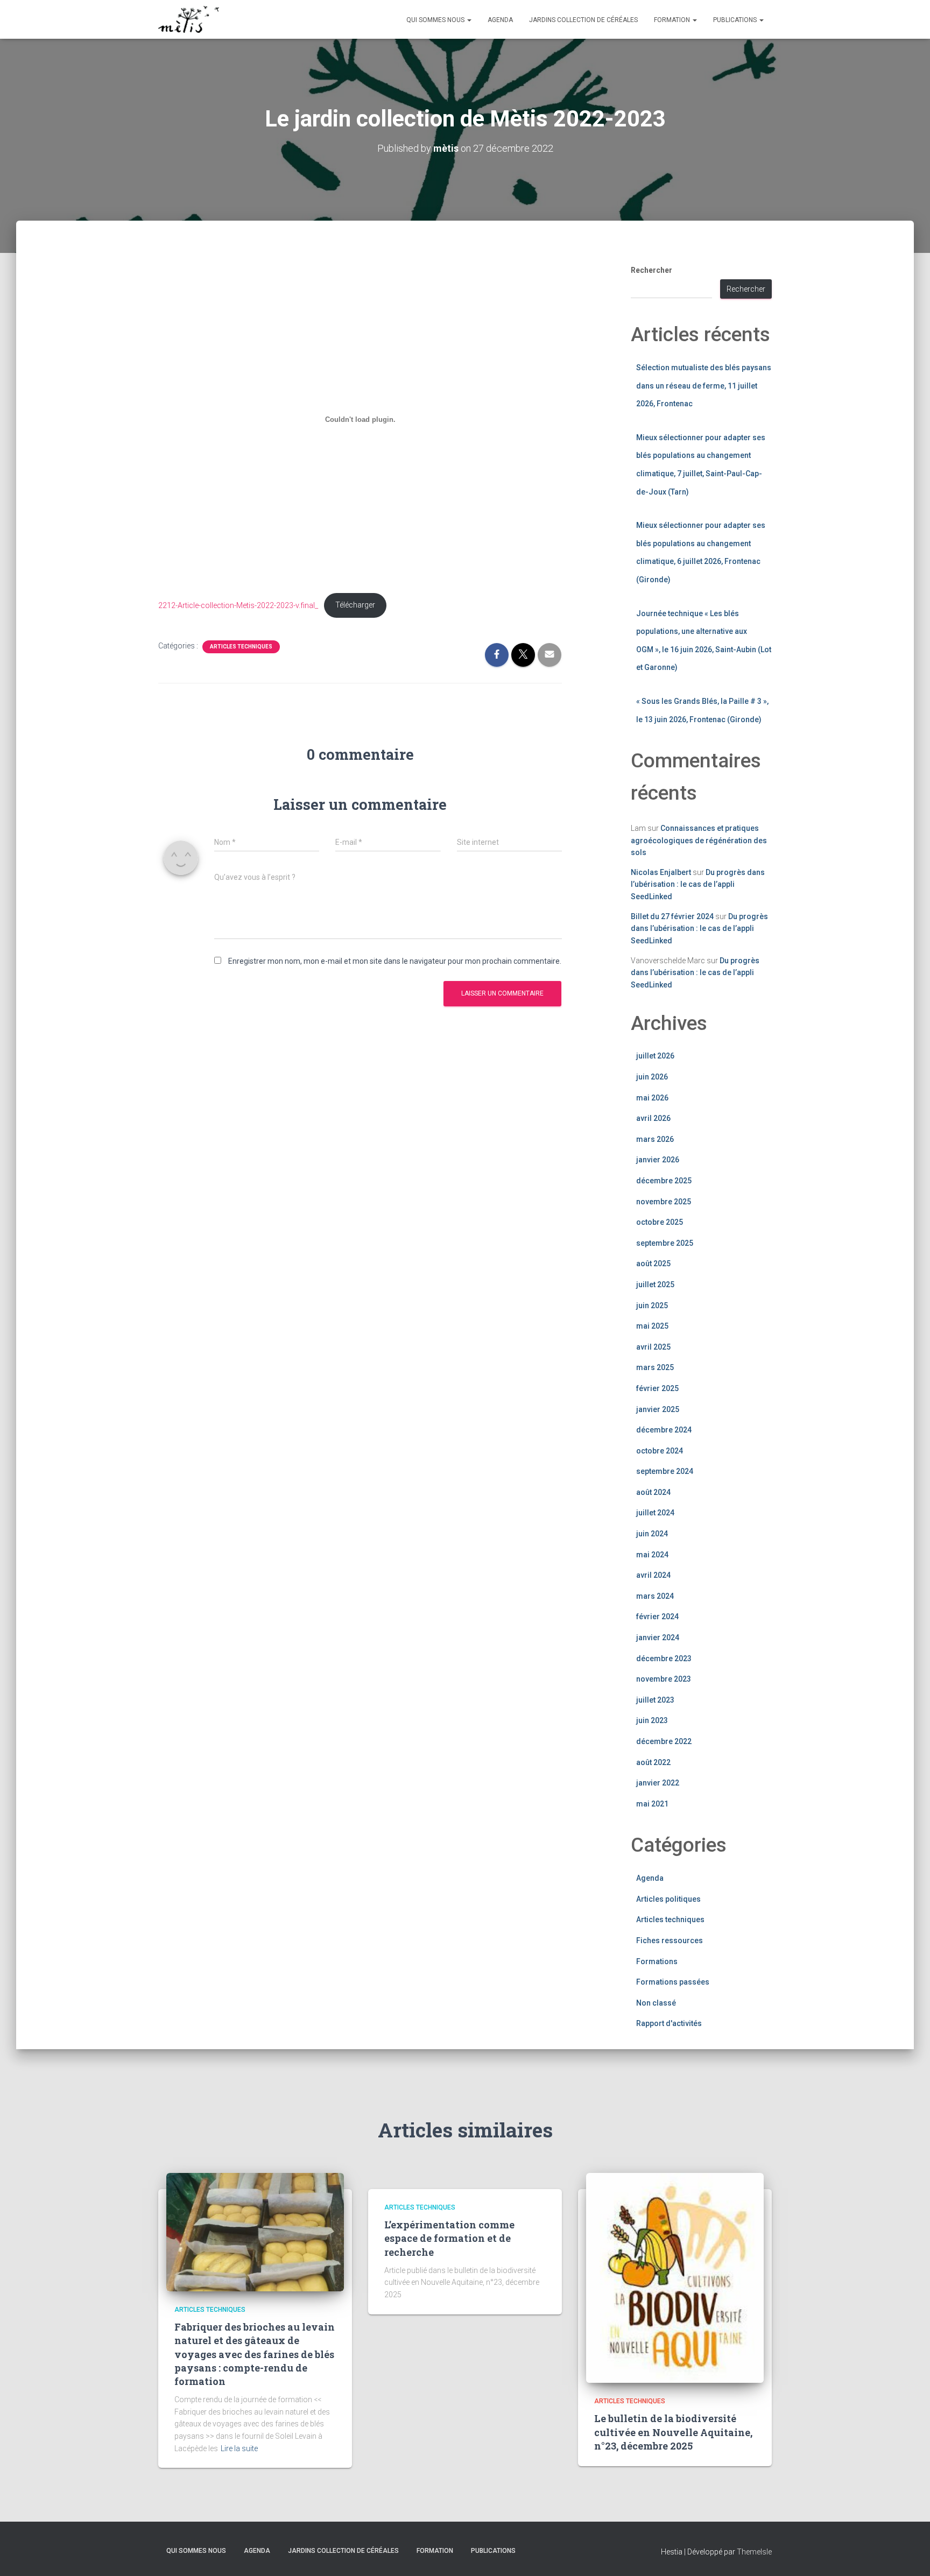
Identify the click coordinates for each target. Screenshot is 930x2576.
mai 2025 (652, 1326)
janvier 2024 (658, 1638)
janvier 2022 (658, 1783)
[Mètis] (189, 19)
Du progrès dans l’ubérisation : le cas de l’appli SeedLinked (698, 884)
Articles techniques (241, 647)
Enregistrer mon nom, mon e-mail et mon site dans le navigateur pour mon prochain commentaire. (395, 961)
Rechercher (651, 270)
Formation (673, 20)
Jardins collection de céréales (583, 20)
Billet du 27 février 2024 (672, 916)
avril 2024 (653, 1575)
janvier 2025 (658, 1409)
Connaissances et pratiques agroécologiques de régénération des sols (699, 840)
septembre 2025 (665, 1243)
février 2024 (657, 1617)
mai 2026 (652, 1098)
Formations (657, 1961)
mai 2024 (652, 1555)
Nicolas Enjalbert (661, 872)
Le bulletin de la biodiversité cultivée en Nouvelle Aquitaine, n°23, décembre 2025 (673, 2432)
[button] (469, 20)
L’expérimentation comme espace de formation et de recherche (449, 2238)
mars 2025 (655, 1367)
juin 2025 (652, 1305)
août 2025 (653, 1264)
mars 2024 (655, 1596)
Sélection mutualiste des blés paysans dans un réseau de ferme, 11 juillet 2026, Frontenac (704, 386)
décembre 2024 (664, 1430)
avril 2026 (653, 1118)
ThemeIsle (754, 2552)
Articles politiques (668, 1899)
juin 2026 (652, 1077)
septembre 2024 (665, 1471)
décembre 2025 (664, 1181)
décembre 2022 (664, 1741)
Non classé (656, 2003)
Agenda (500, 20)
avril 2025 (653, 1347)
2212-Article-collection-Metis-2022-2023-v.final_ (238, 605)
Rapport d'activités (669, 2023)
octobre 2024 (660, 1451)
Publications (736, 20)
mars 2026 (655, 1139)
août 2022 (653, 1762)
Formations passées (673, 1982)
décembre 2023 (664, 1658)
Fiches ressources (670, 1940)
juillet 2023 (655, 1700)
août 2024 (653, 1492)
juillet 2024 (655, 1513)
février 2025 (657, 1388)
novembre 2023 (664, 1679)
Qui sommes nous (436, 20)
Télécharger (355, 605)
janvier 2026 (658, 1160)
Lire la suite (239, 2448)
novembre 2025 (664, 1202)
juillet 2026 (655, 1056)
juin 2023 (652, 1720)
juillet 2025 (655, 1285)
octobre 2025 (660, 1222)
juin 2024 (652, 1534)
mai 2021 (652, 1804)
